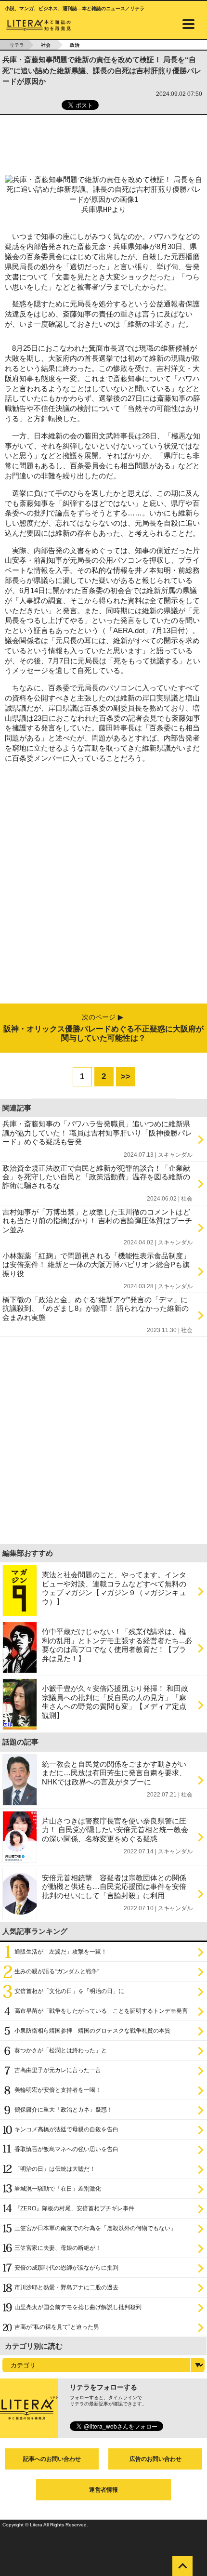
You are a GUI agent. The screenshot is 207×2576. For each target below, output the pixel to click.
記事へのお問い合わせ (52, 2459)
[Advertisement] (103, 142)
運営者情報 (103, 2490)
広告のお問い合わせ (155, 2459)
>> (126, 1077)
